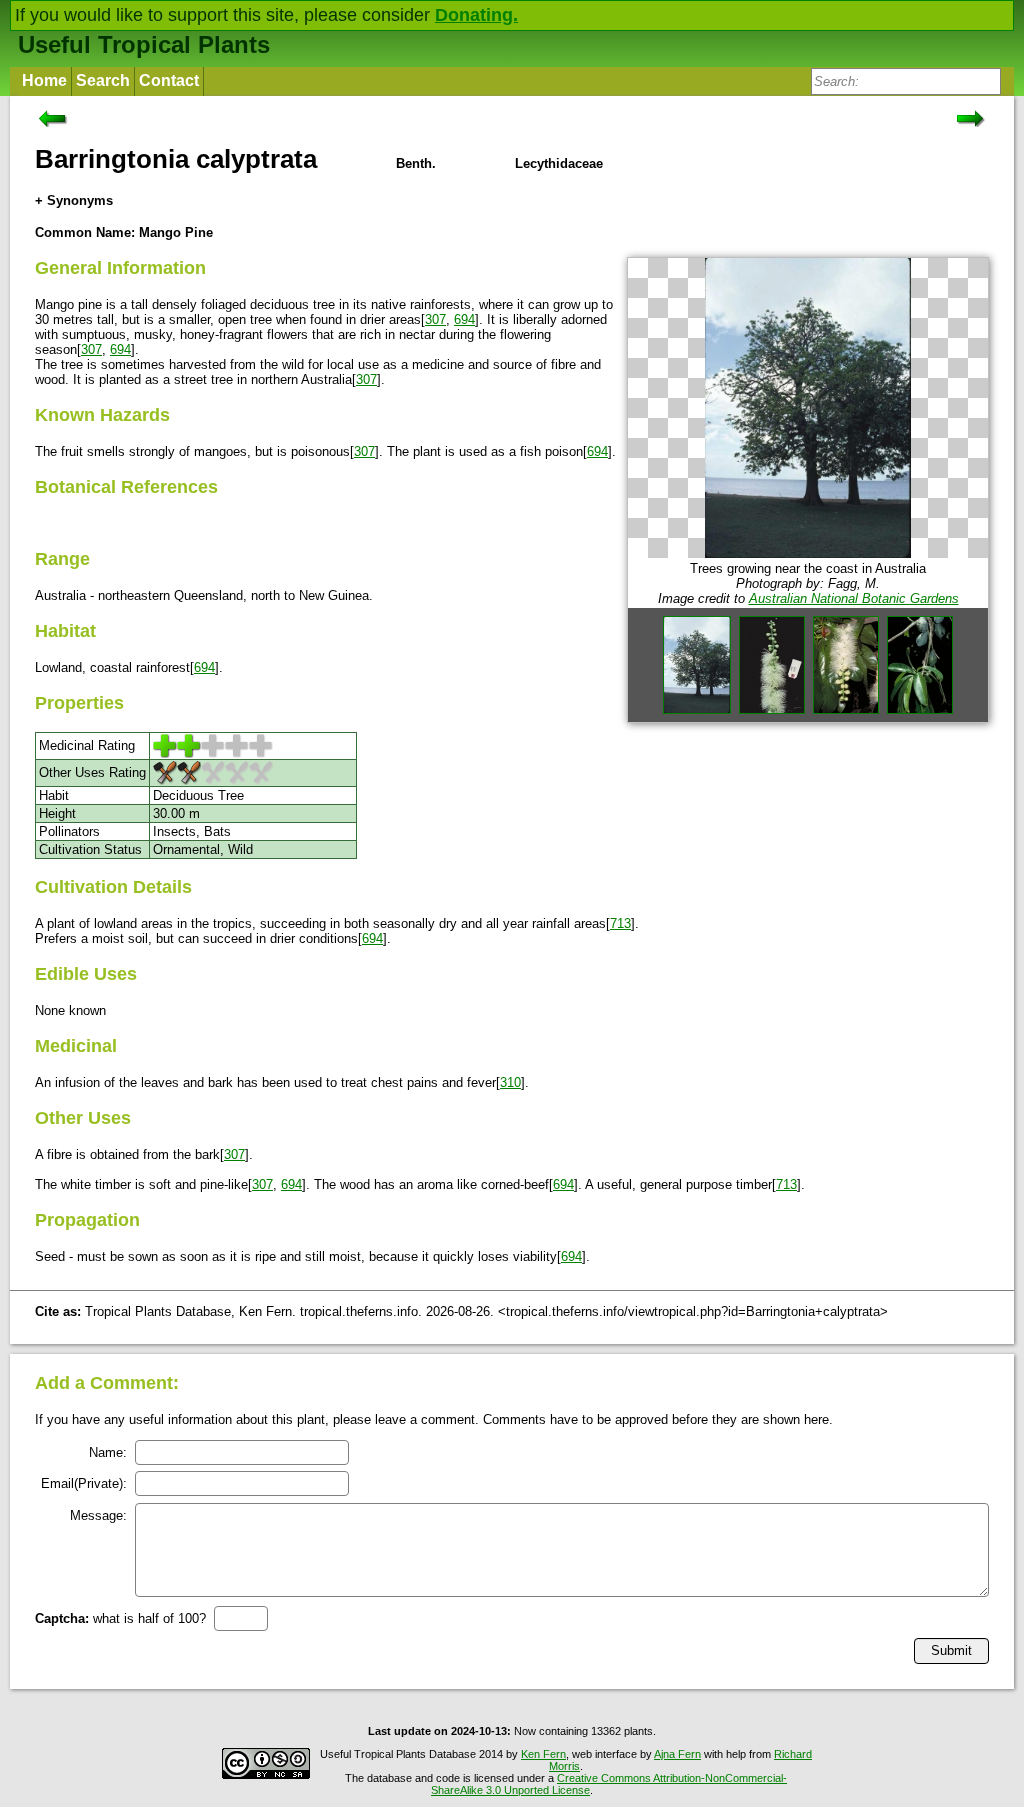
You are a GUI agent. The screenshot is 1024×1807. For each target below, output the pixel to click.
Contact (169, 80)
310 (510, 1082)
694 (464, 319)
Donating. (476, 15)
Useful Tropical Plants (144, 44)
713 (620, 923)
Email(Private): (84, 1483)
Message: (98, 1515)
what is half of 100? (120, 1618)
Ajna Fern (677, 1754)
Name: (108, 1452)
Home (44, 80)
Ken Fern (543, 1754)
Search (103, 80)
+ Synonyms (74, 200)
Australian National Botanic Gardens (854, 598)
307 (435, 319)
